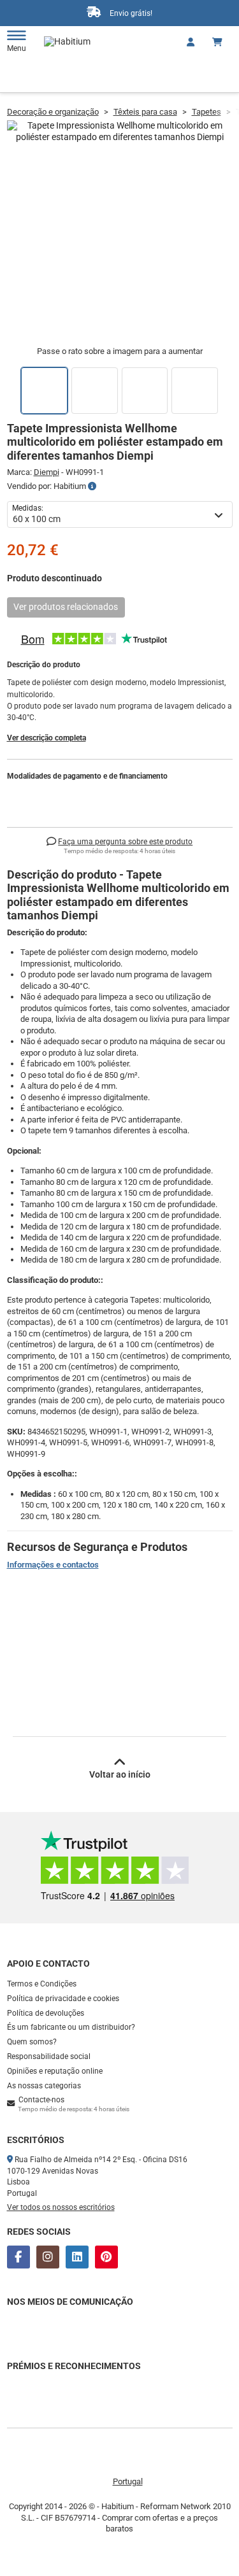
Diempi (47, 472)
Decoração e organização (53, 112)
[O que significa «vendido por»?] (92, 486)
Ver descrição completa (47, 738)
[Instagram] (48, 2257)
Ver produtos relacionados (66, 607)
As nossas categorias (44, 2086)
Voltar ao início (120, 1774)
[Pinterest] (106, 2257)
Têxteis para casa (145, 112)
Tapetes (206, 112)
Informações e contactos (53, 1565)
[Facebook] (18, 2257)
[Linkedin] (77, 2257)
